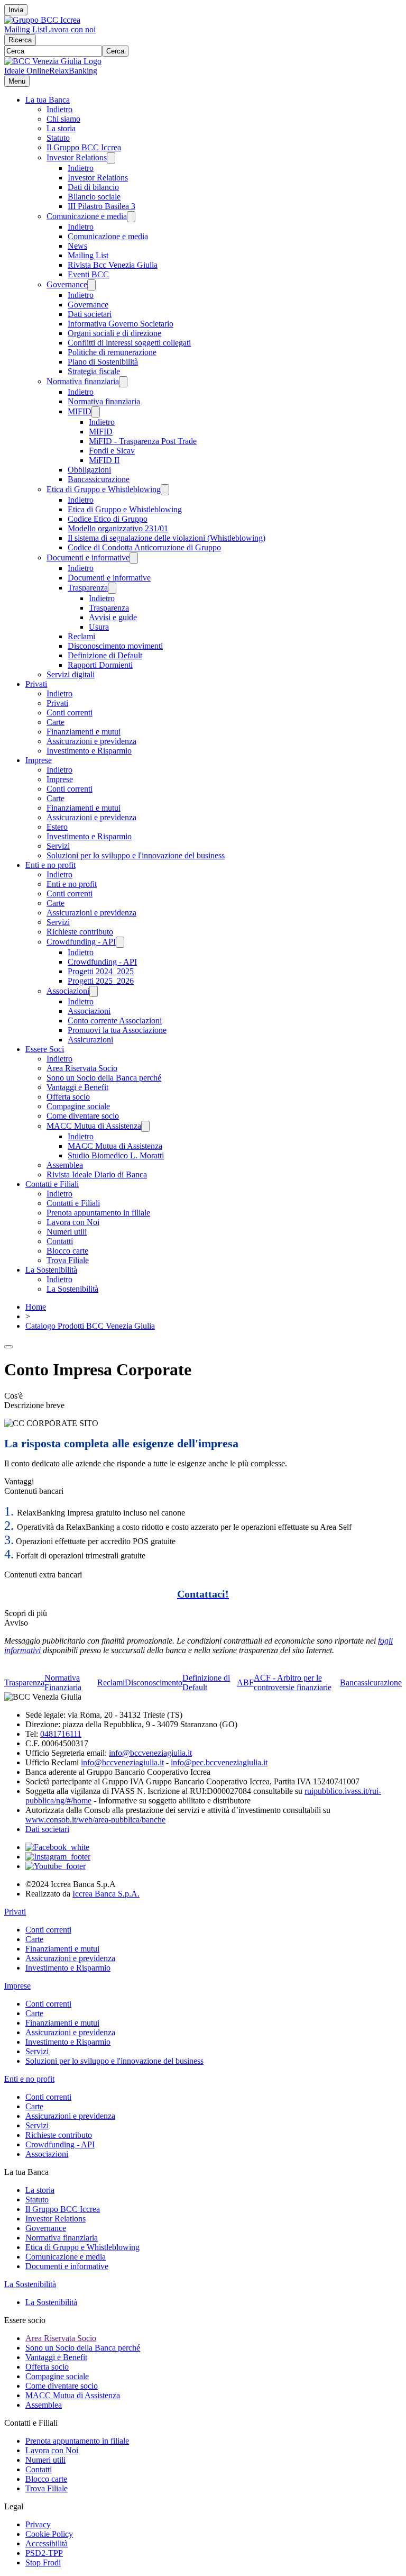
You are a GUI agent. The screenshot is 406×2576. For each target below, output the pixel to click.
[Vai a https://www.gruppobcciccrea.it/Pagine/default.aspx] (42, 20)
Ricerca (20, 40)
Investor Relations (77, 157)
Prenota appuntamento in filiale (98, 1213)
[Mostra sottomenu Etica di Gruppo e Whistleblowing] (165, 490)
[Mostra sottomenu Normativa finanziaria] (123, 382)
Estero (57, 827)
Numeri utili (67, 1232)
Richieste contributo (80, 932)
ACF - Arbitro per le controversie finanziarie (293, 1682)
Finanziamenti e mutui (84, 732)
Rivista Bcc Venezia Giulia (113, 265)
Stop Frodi (43, 2563)
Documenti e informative (88, 557)
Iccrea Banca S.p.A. (106, 1894)
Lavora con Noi (73, 1222)
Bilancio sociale (94, 197)
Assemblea (65, 1165)
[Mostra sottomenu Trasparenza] (112, 588)
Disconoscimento (154, 1682)
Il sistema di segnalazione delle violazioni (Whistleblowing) (167, 538)
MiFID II (104, 460)
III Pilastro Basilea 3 (101, 206)
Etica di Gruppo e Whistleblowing (104, 489)
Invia (16, 10)
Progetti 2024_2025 (101, 971)
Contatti (60, 1241)
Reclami (81, 636)
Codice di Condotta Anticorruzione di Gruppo (144, 547)
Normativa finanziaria (83, 381)
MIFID (80, 411)
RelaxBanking (73, 71)
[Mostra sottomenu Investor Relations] (111, 158)
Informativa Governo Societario (121, 324)
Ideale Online (27, 71)
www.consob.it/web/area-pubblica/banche (95, 1820)
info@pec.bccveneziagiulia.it (219, 1762)
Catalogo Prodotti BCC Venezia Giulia (90, 1326)
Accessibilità (47, 2543)
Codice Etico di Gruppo (108, 519)
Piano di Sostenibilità (103, 362)
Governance (67, 284)
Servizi (58, 846)
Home (36, 1307)
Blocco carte (67, 1251)
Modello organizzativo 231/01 (118, 528)
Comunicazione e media (87, 216)
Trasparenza (88, 588)
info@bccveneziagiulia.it (150, 1753)
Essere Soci (45, 1049)
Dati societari (90, 314)
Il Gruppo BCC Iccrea (84, 147)
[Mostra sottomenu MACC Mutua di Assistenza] (145, 1126)
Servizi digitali (71, 674)
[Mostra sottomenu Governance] (91, 285)
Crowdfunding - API (81, 942)
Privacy (38, 2524)
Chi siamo (63, 119)
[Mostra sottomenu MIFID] (96, 412)
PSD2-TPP (44, 2553)
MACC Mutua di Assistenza (94, 1126)
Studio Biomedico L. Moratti (116, 1155)
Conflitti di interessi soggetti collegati (129, 343)
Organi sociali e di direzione (114, 333)
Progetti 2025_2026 (101, 981)
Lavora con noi (70, 29)
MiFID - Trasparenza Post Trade (143, 441)
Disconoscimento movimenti (115, 646)
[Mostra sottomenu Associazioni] (94, 991)
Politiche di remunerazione (112, 352)
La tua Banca (48, 100)
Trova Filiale (68, 1260)
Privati (36, 684)
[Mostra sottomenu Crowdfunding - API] (120, 942)
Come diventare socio (83, 1116)
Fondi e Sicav (112, 451)
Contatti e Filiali (52, 1184)
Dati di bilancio (93, 187)
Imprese (39, 760)
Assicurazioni (90, 1040)
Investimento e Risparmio (89, 751)
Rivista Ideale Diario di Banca (97, 1174)
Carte (56, 722)
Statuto (58, 138)
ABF (245, 1682)
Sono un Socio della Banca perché (104, 1078)
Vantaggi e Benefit (77, 1087)
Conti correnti (70, 713)
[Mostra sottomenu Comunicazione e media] (131, 217)
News (77, 246)
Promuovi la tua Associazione (117, 1030)
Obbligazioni (89, 470)
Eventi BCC (88, 274)
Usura (99, 627)
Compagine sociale (78, 1106)
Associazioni (68, 991)
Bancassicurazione (99, 479)
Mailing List (25, 29)
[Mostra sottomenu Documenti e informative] (134, 558)
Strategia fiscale (94, 371)
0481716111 (61, 1734)
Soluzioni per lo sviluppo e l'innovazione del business (136, 855)
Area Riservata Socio (82, 1068)
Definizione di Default (105, 655)
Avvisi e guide (113, 617)
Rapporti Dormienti (100, 665)
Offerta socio (68, 1097)
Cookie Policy (49, 2534)
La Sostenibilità (51, 1270)
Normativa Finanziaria (63, 1682)
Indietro (59, 109)
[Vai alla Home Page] (53, 61)
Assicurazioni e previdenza (91, 741)
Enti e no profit (50, 865)
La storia (61, 128)
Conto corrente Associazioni (115, 1021)
